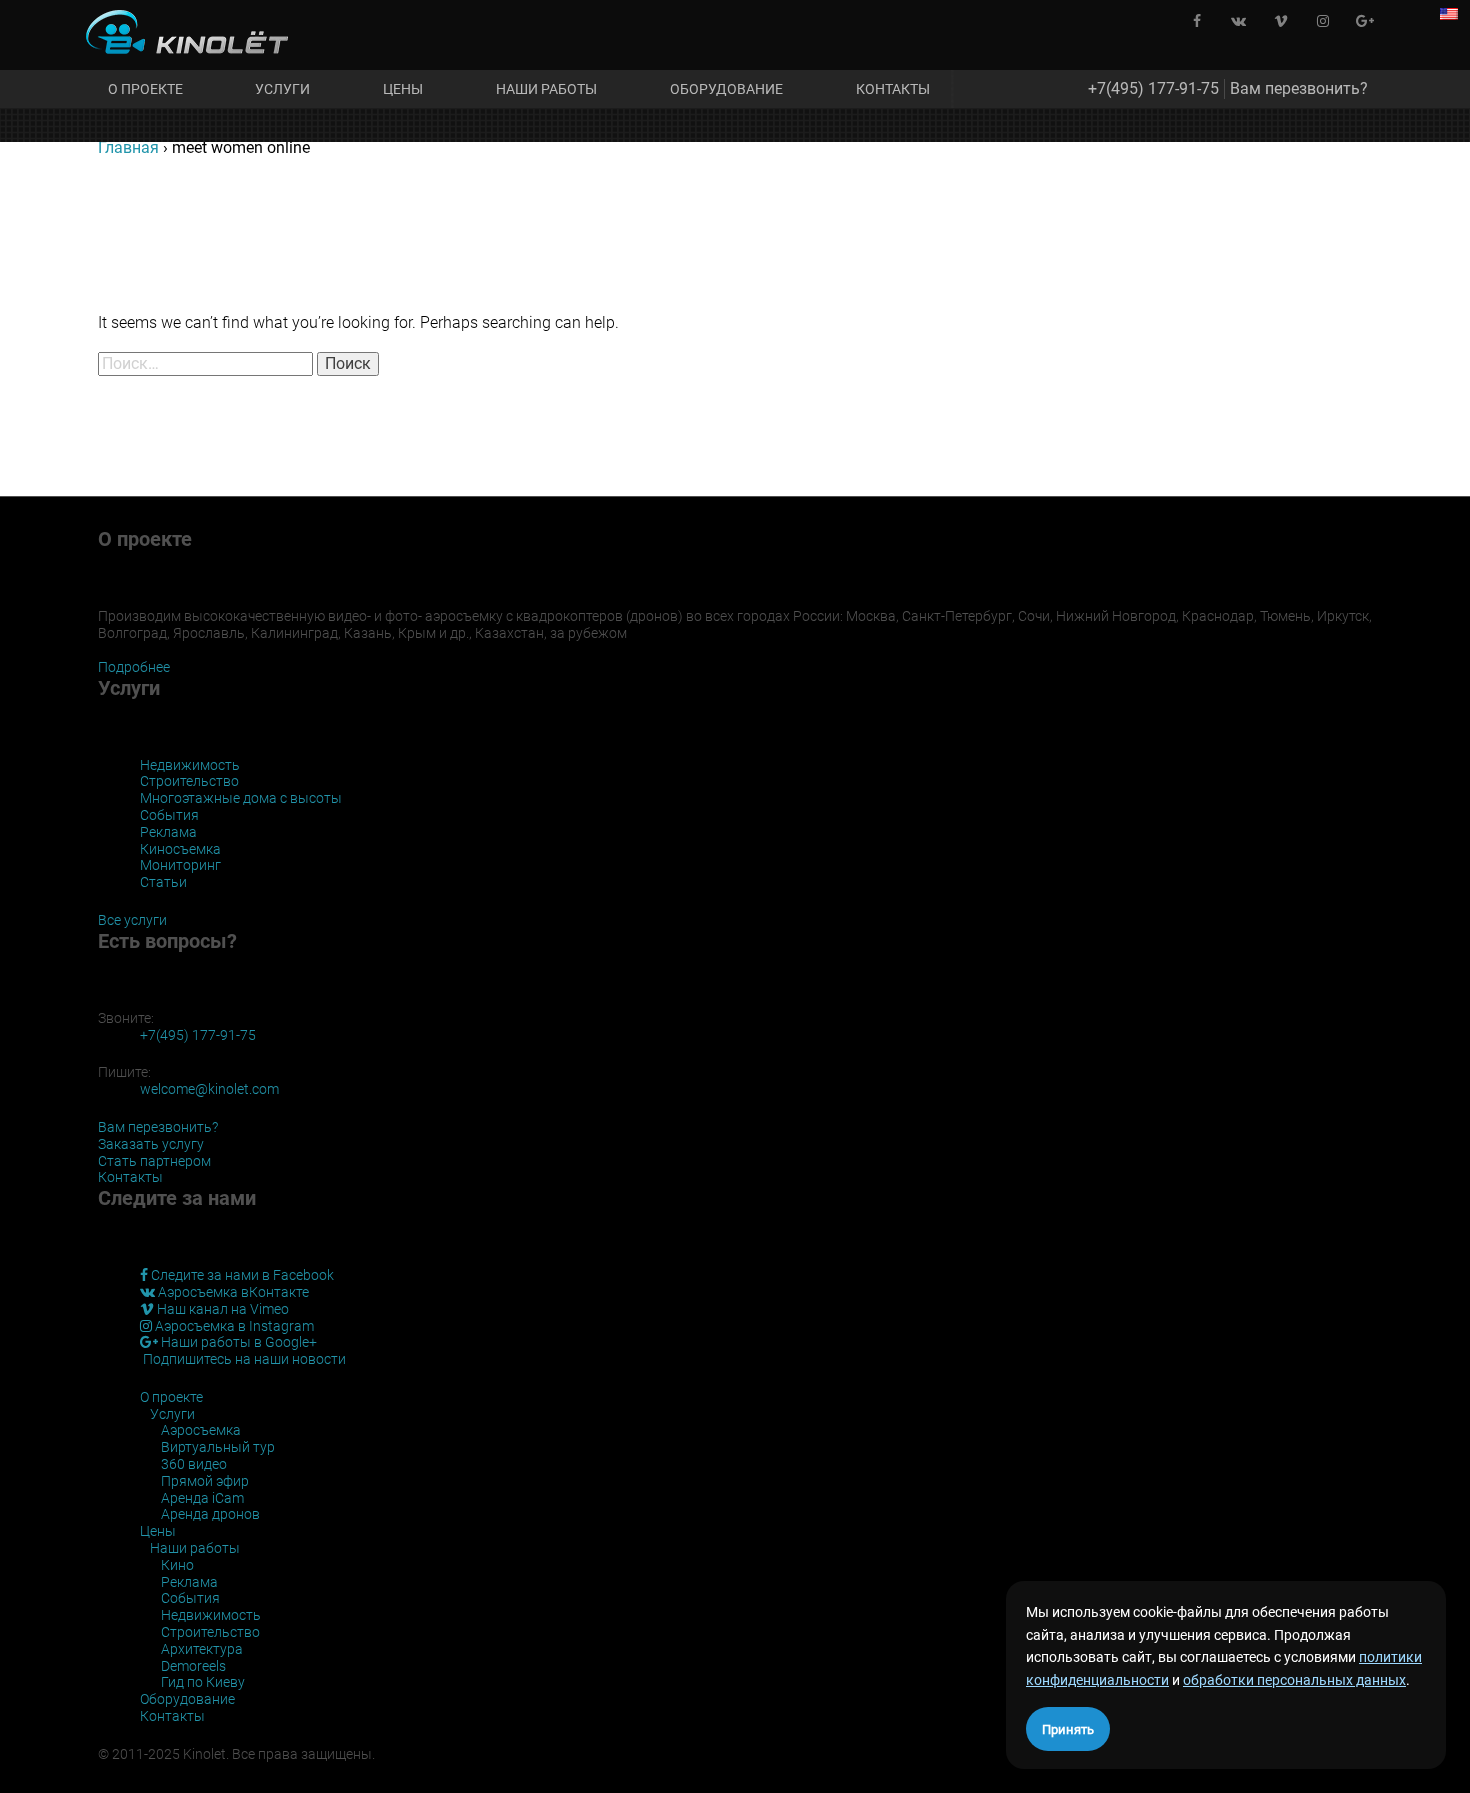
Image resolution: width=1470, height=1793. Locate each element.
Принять (1068, 1729)
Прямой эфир (205, 1481)
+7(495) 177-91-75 (1153, 88)
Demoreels (193, 1666)
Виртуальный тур (218, 1447)
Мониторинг (180, 865)
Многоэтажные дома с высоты (241, 798)
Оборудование (726, 89)
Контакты (893, 89)
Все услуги (132, 920)
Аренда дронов (210, 1514)
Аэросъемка (201, 1430)
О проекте (145, 89)
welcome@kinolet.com (209, 1089)
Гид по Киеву (203, 1682)
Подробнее (134, 667)
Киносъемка (180, 849)
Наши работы (546, 89)
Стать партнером (154, 1161)
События (169, 815)
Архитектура (202, 1649)
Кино (177, 1565)
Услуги (282, 89)
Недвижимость (190, 765)
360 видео (194, 1464)
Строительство (189, 781)
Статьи (163, 882)
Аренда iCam (202, 1498)
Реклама (168, 832)
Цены (403, 89)
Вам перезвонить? (1299, 88)
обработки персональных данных (1294, 1680)
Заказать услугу (151, 1144)
